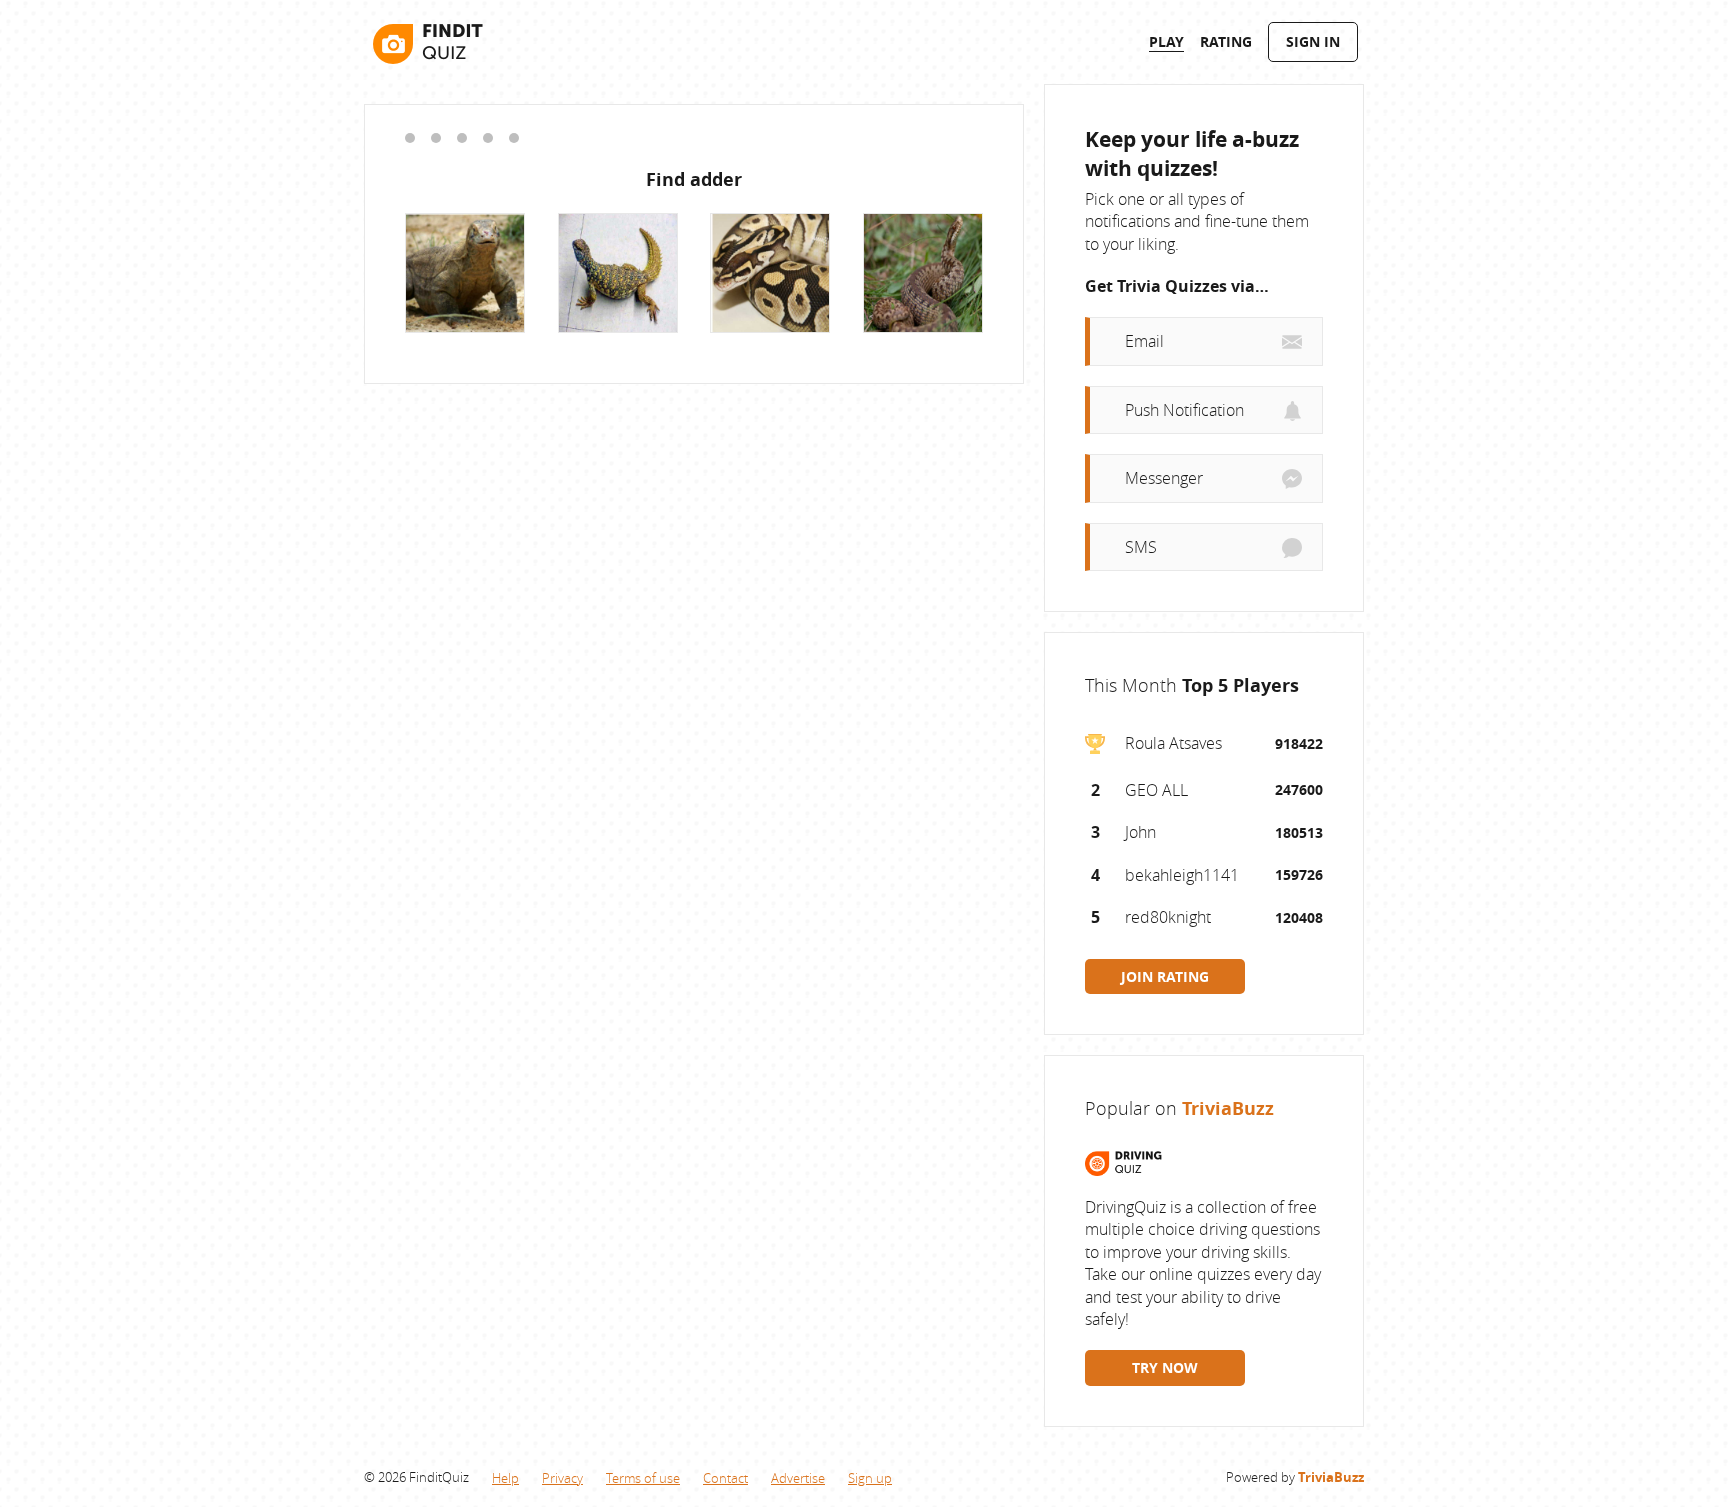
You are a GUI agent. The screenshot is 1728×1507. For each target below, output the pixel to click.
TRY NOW (1165, 1367)
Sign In (1313, 41)
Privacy (562, 1478)
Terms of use (643, 1478)
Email (1144, 341)
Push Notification (1184, 410)
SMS (1141, 547)
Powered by (1295, 1477)
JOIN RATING (1165, 976)
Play (1166, 41)
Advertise (798, 1478)
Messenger (1164, 478)
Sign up (870, 1478)
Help (505, 1478)
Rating (1226, 41)
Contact (725, 1478)
